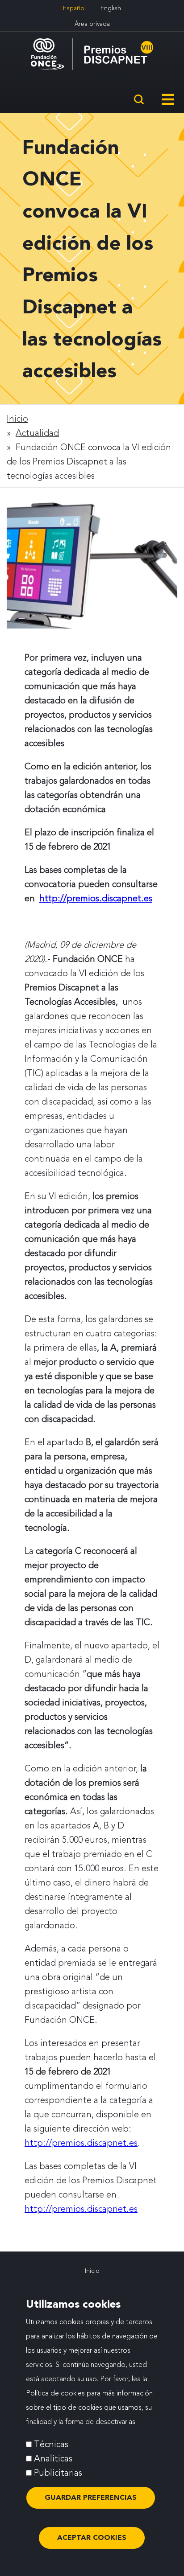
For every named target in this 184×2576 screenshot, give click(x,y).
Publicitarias (58, 2473)
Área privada (92, 24)
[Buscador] (139, 101)
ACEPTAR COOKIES (92, 2537)
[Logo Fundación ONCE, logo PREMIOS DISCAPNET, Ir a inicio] (92, 54)
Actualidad (37, 433)
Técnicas (51, 2444)
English (111, 8)
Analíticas (53, 2458)
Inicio (17, 419)
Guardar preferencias (91, 2497)
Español (74, 8)
